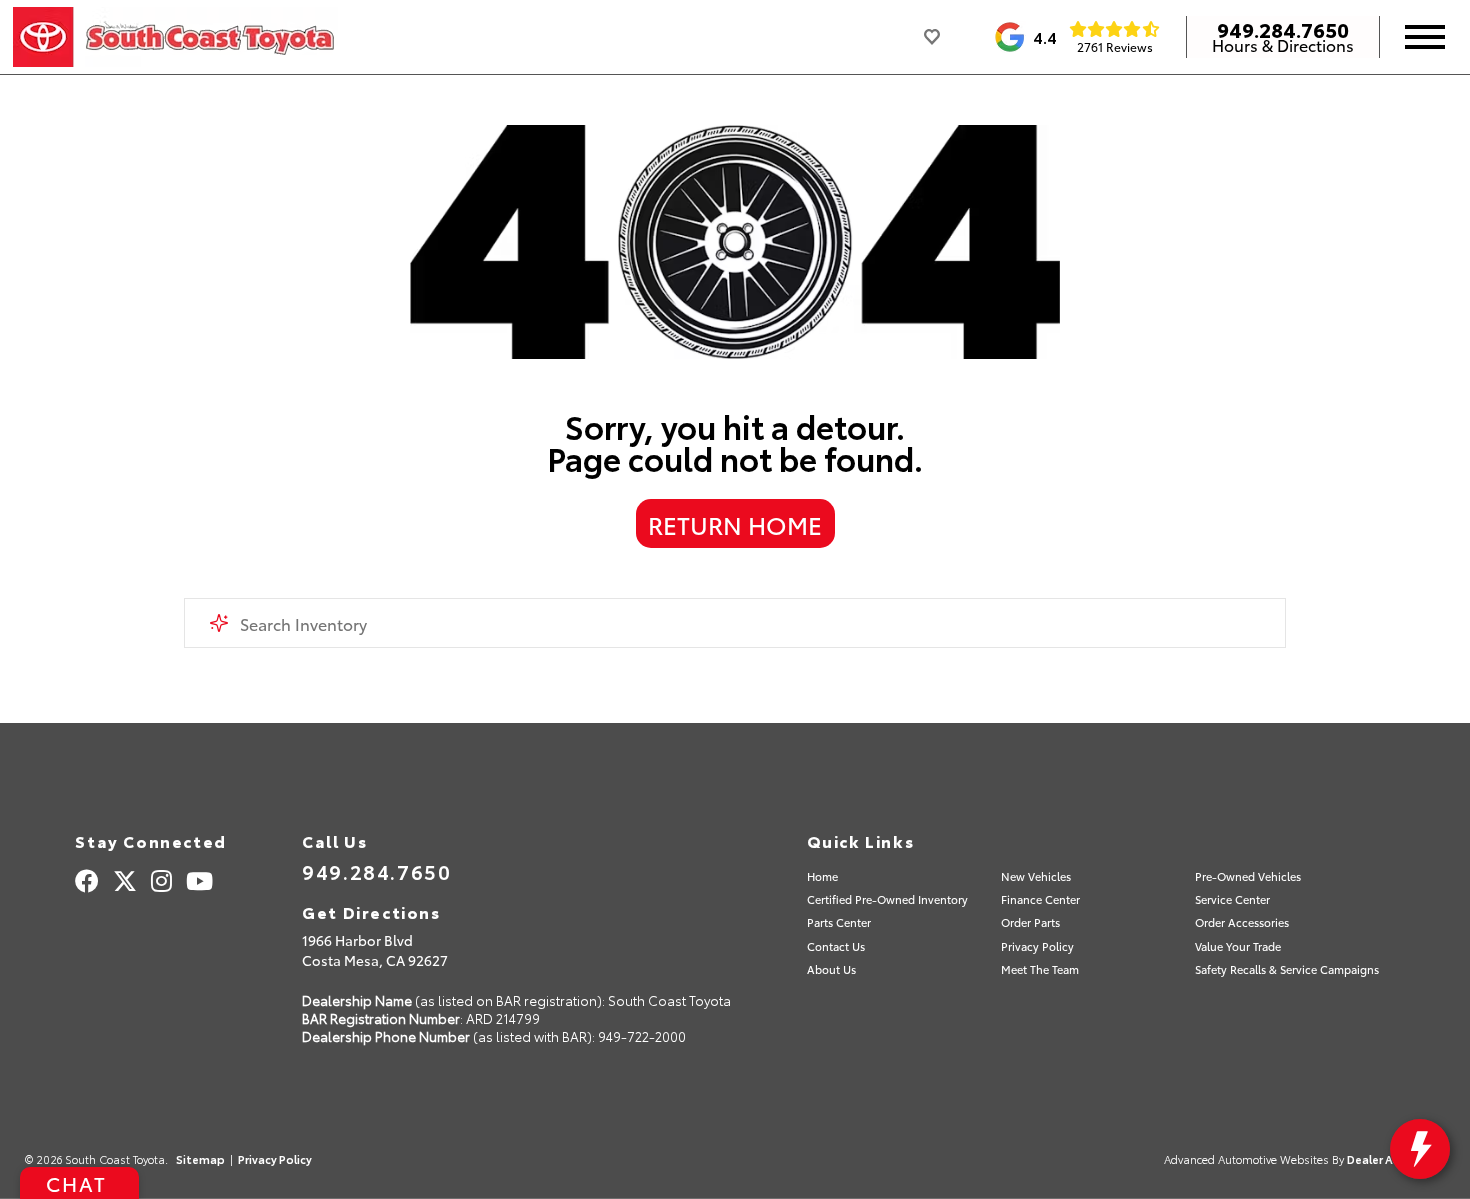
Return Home (735, 524)
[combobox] (735, 623)
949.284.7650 (1283, 29)
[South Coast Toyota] (175, 37)
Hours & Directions (1283, 45)
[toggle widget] (1420, 1149)
